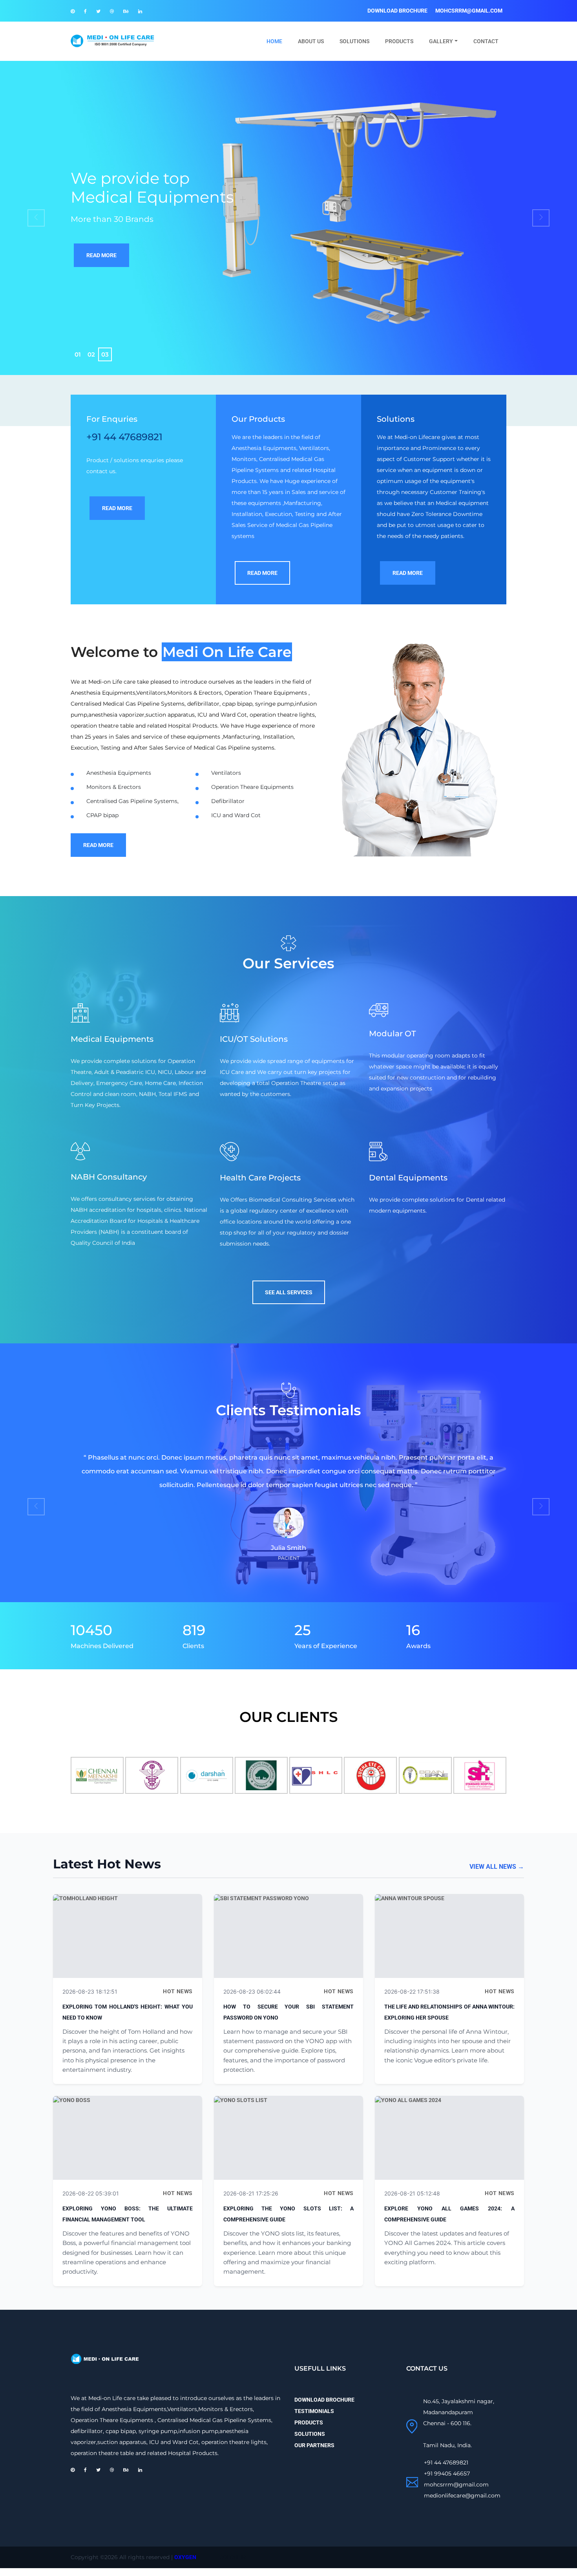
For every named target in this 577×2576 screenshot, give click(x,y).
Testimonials (314, 2411)
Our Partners (314, 2445)
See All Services (289, 1292)
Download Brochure (397, 11)
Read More (101, 255)
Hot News (178, 1991)
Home (278, 41)
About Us (311, 41)
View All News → (497, 1867)
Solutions (354, 41)
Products (399, 41)
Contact (486, 41)
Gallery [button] (441, 41)
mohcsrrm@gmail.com (469, 11)
